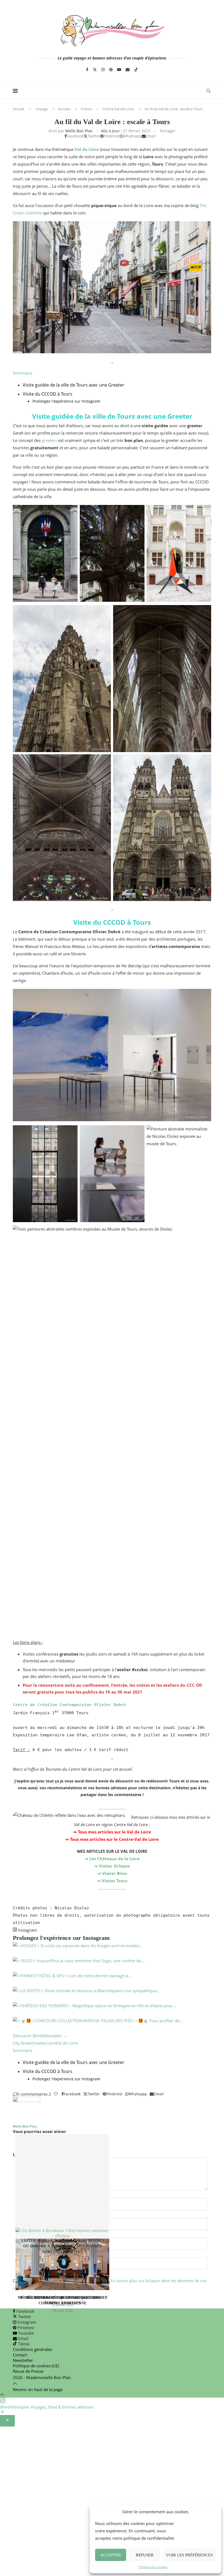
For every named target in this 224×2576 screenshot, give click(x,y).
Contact (20, 2355)
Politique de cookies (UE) (36, 2366)
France (86, 109)
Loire (51, 2043)
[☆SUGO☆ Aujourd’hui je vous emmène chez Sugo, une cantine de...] (112, 1965)
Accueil (18, 109)
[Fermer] (7, 2421)
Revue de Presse (28, 2371)
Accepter (111, 2555)
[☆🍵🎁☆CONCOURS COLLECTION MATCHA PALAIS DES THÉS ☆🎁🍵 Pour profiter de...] (112, 2025)
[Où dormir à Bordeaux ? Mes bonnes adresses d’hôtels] (62, 2186)
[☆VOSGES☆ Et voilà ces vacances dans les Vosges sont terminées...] (112, 1950)
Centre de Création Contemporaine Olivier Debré (69, 1705)
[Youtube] (119, 70)
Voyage (42, 109)
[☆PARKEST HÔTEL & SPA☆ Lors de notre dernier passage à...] (112, 1980)
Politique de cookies (153, 2567)
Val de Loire (67, 2043)
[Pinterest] (111, 70)
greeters (49, 440)
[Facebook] (87, 70)
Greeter (39, 2043)
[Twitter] (95, 70)
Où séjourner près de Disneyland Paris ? (62, 2298)
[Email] (128, 70)
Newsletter (23, 2360)
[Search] (208, 91)
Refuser (145, 2555)
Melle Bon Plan (79, 131)
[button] (112, 2144)
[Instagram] (103, 70)
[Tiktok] (136, 70)
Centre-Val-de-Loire (118, 109)
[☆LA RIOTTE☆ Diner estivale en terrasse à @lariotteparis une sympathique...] (112, 1995)
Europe (64, 109)
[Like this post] (56, 2094)
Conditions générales (33, 2349)
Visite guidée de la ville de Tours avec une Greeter (73, 385)
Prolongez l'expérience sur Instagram (66, 401)
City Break (22, 2043)
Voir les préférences (189, 2555)
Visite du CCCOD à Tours (48, 394)
